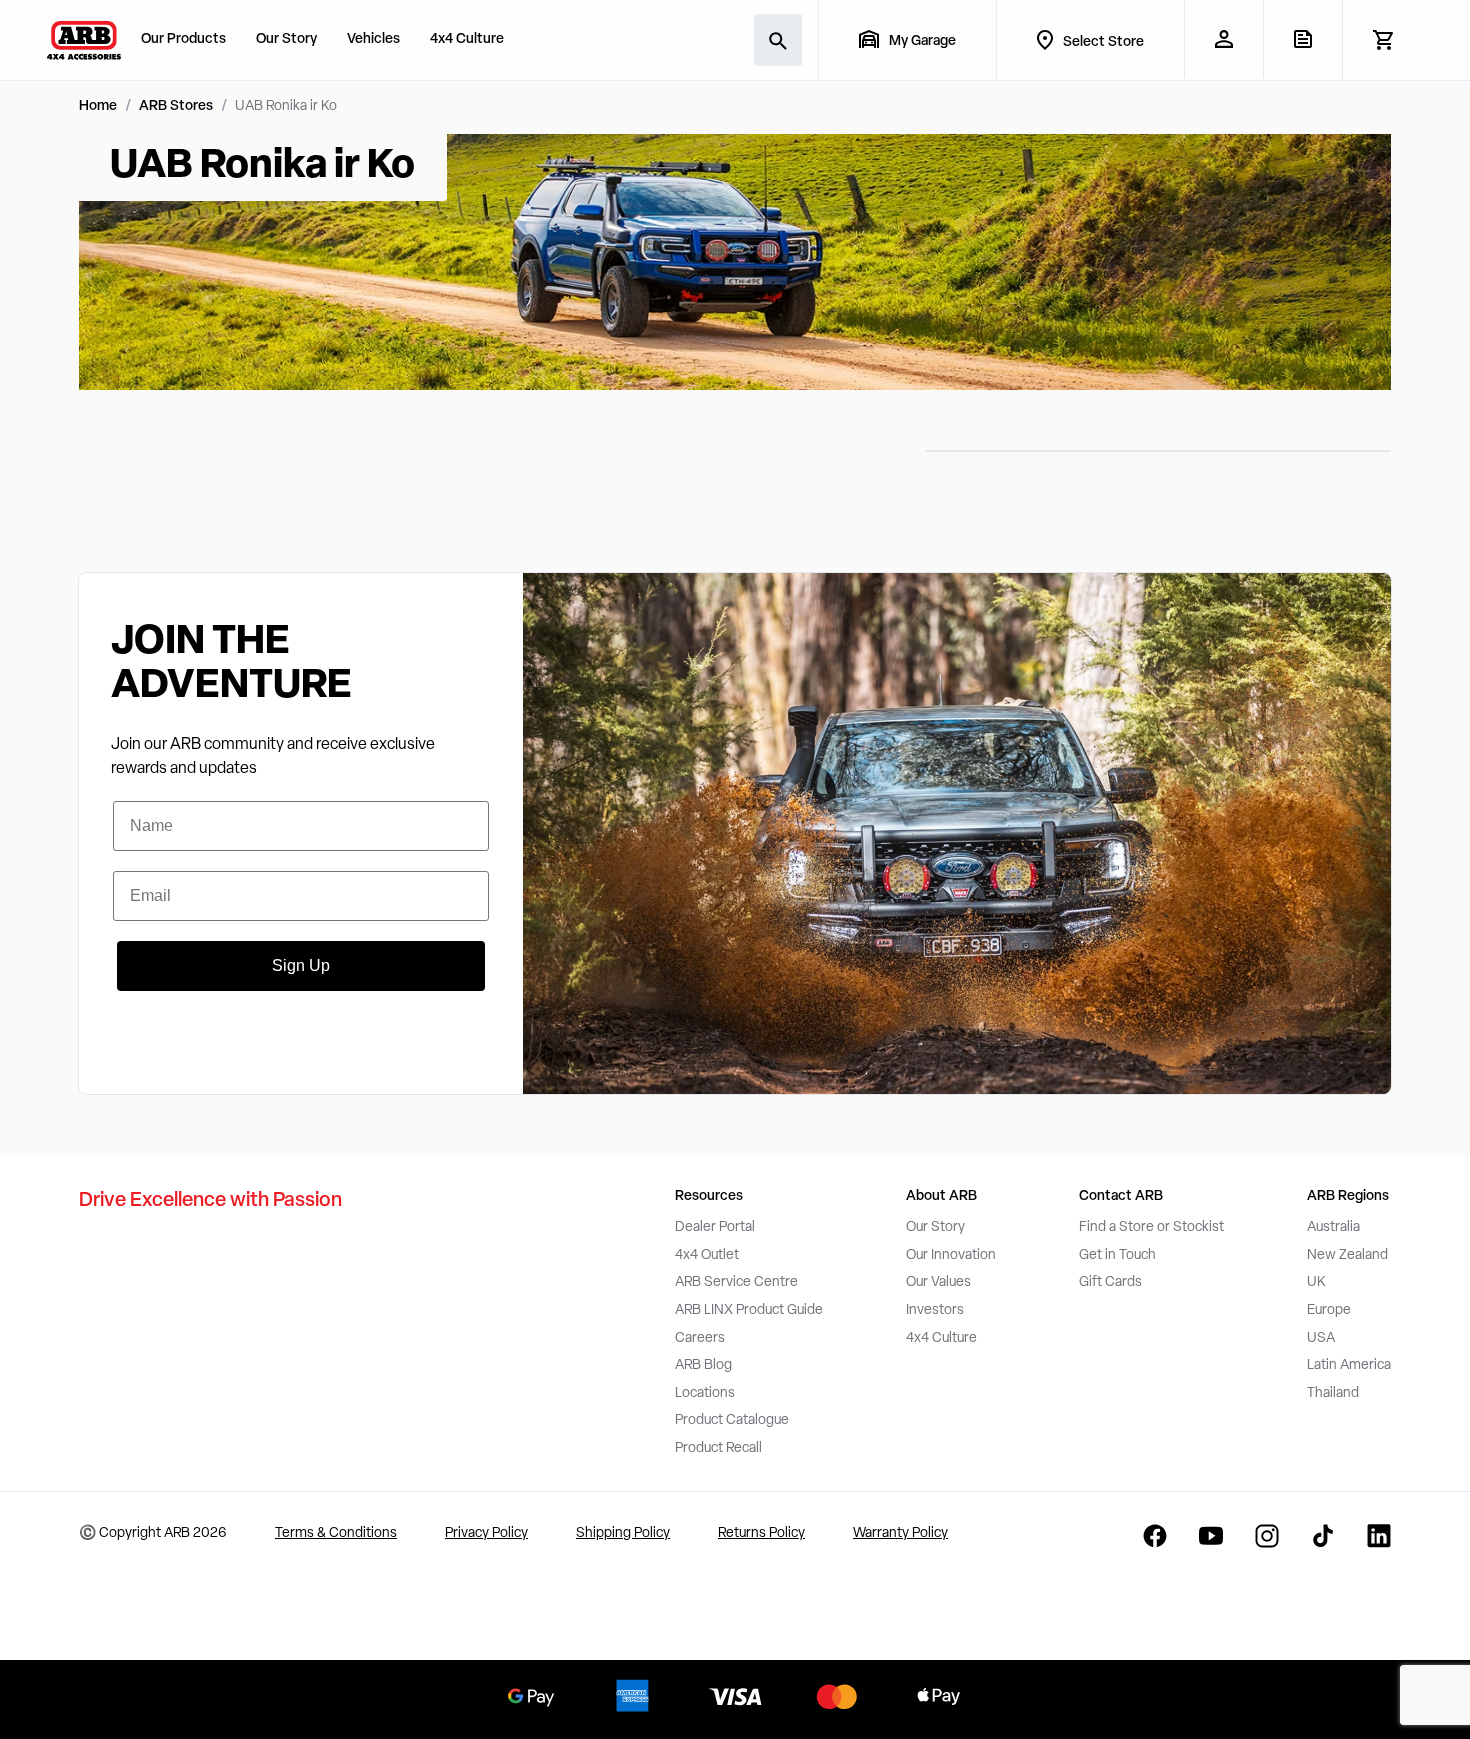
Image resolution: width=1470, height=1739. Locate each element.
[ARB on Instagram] (1267, 1536)
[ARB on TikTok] (1323, 1536)
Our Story (286, 39)
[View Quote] (1302, 39)
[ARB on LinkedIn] (1379, 1536)
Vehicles (373, 39)
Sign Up (301, 965)
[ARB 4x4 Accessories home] (84, 40)
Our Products (183, 39)
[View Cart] (1382, 40)
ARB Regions (1348, 1196)
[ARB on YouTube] (1211, 1536)
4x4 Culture (467, 39)
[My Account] (1223, 39)
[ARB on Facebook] (1155, 1536)
